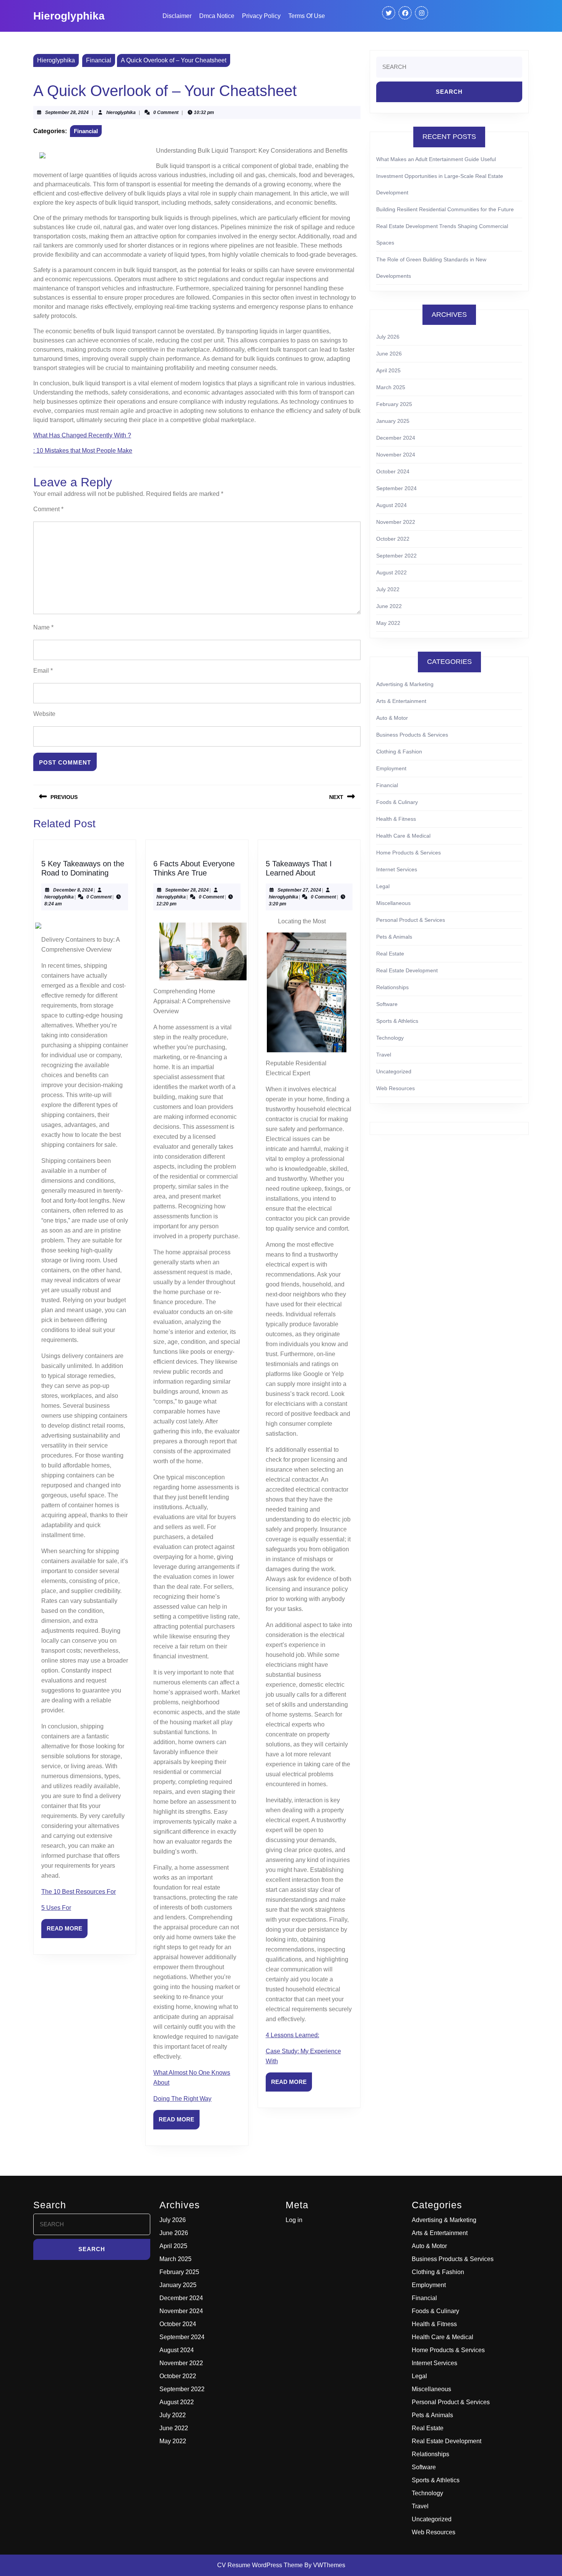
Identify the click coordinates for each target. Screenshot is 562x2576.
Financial (99, 60)
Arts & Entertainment (401, 701)
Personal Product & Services (411, 920)
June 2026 (389, 354)
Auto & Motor (392, 718)
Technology (390, 1038)
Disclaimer (177, 16)
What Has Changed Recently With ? (82, 435)
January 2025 (393, 421)
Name (43, 627)
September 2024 (396, 488)
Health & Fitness (396, 819)
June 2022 (389, 606)
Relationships (392, 987)
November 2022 (396, 522)
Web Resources (396, 1088)
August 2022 (391, 572)
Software (387, 1004)
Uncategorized (394, 1071)
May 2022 (388, 623)
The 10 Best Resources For (79, 1892)
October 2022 (393, 539)
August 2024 (391, 505)
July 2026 (388, 337)
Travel (384, 1055)
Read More (67, 1932)
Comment (48, 509)
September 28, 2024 (67, 112)
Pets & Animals (394, 937)
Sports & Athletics (397, 1021)
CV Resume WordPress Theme (260, 2565)
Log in (294, 2220)
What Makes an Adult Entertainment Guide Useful (436, 159)
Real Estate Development (407, 970)
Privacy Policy (261, 16)
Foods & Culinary (397, 802)
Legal (383, 886)
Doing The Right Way (182, 2099)
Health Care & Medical (403, 836)
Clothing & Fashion (399, 752)
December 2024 (396, 438)
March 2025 (391, 387)
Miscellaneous (393, 903)
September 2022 (396, 556)
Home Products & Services (409, 853)
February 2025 (394, 404)
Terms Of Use (307, 16)
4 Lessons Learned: (292, 2035)
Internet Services (397, 869)
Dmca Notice (217, 16)
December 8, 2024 (73, 890)
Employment (391, 768)
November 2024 (396, 455)
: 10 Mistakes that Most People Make (83, 451)
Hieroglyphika (69, 16)
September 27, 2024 (299, 890)
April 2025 (388, 370)
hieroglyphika (121, 112)
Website (44, 714)
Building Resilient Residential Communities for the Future (445, 209)
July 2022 (388, 589)
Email (43, 671)
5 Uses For (56, 1908)
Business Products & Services (412, 735)
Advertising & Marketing (405, 684)
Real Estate (390, 954)
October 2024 (393, 471)
